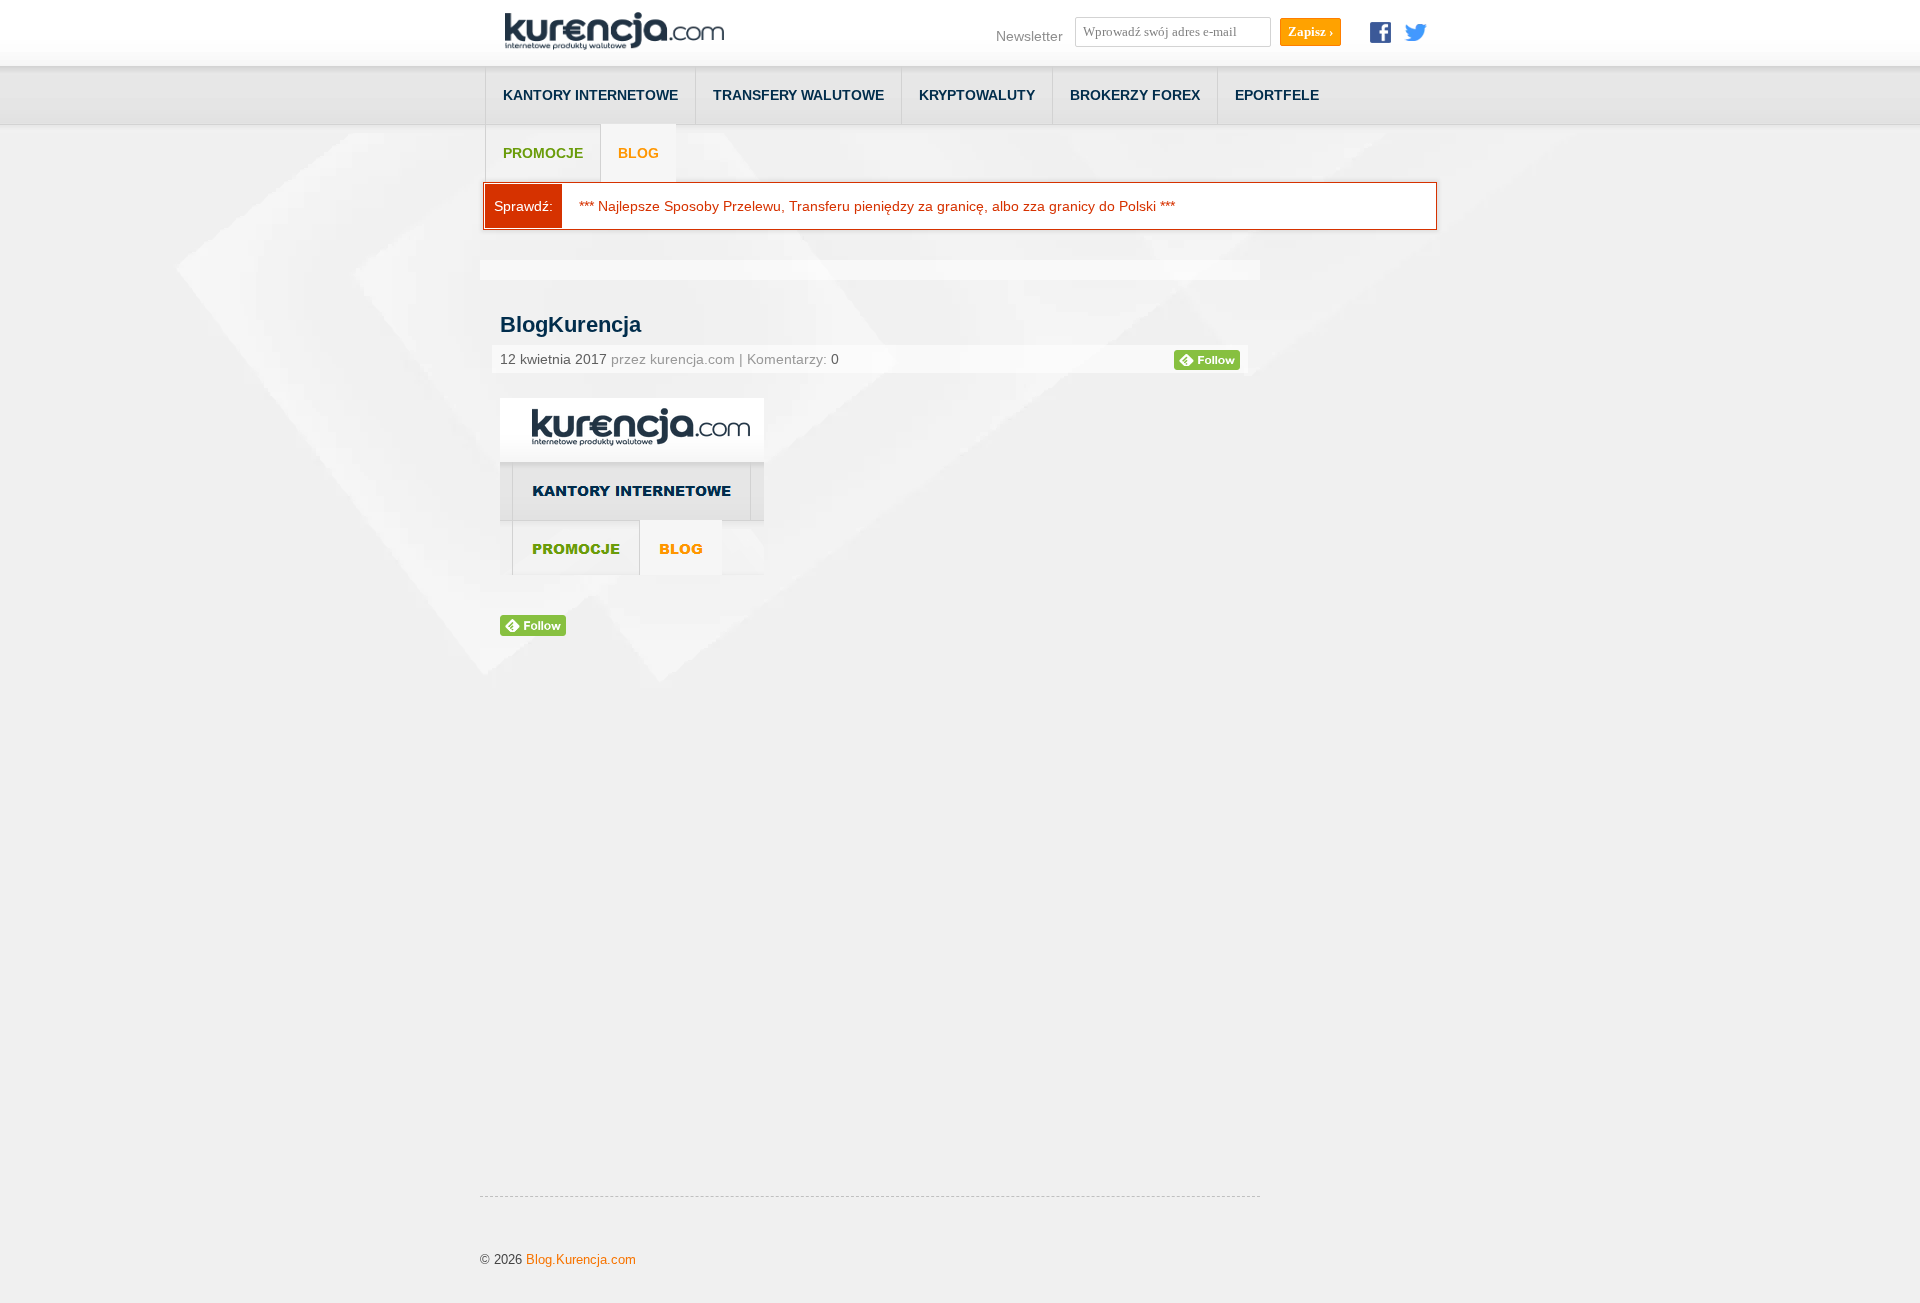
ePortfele (1277, 95)
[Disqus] (870, 941)
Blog (638, 153)
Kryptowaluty (977, 95)
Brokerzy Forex (1135, 95)
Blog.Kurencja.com (581, 1259)
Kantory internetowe (590, 95)
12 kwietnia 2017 (553, 359)
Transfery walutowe (798, 95)
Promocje (543, 153)
